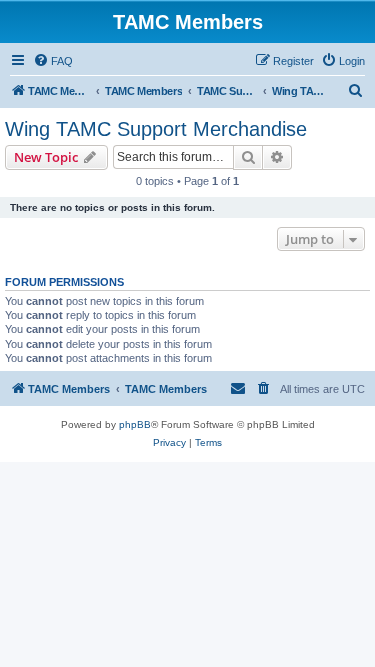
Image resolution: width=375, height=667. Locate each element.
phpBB (135, 424)
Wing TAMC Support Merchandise (156, 129)
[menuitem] (53, 61)
